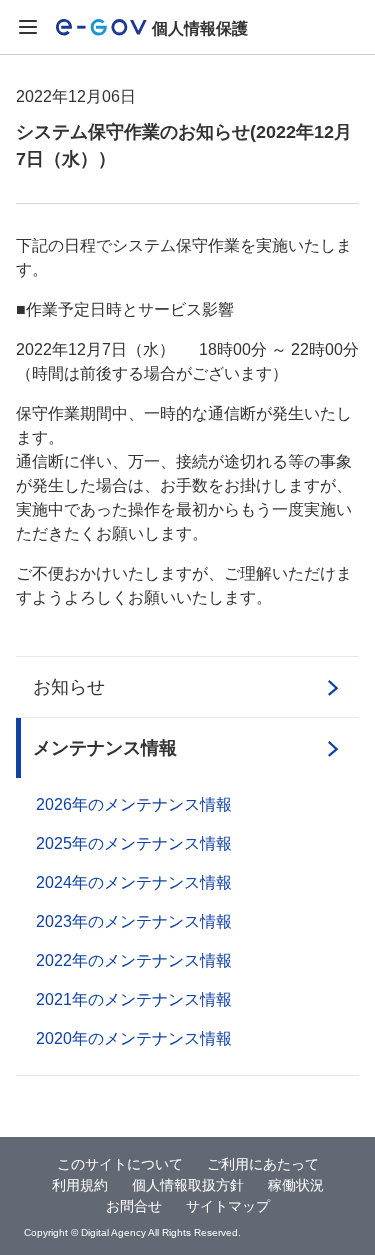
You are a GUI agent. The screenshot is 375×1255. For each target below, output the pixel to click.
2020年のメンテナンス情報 (134, 1038)
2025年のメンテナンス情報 (134, 843)
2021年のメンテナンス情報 (134, 999)
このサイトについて (120, 1164)
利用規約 (80, 1185)
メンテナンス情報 (105, 748)
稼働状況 (296, 1185)
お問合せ (134, 1206)
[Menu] (27, 27)
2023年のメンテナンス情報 (134, 921)
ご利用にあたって (263, 1164)
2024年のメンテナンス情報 (134, 882)
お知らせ (69, 687)
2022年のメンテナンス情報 (134, 960)
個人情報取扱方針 (188, 1185)
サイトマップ (228, 1206)
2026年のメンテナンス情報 (134, 804)
